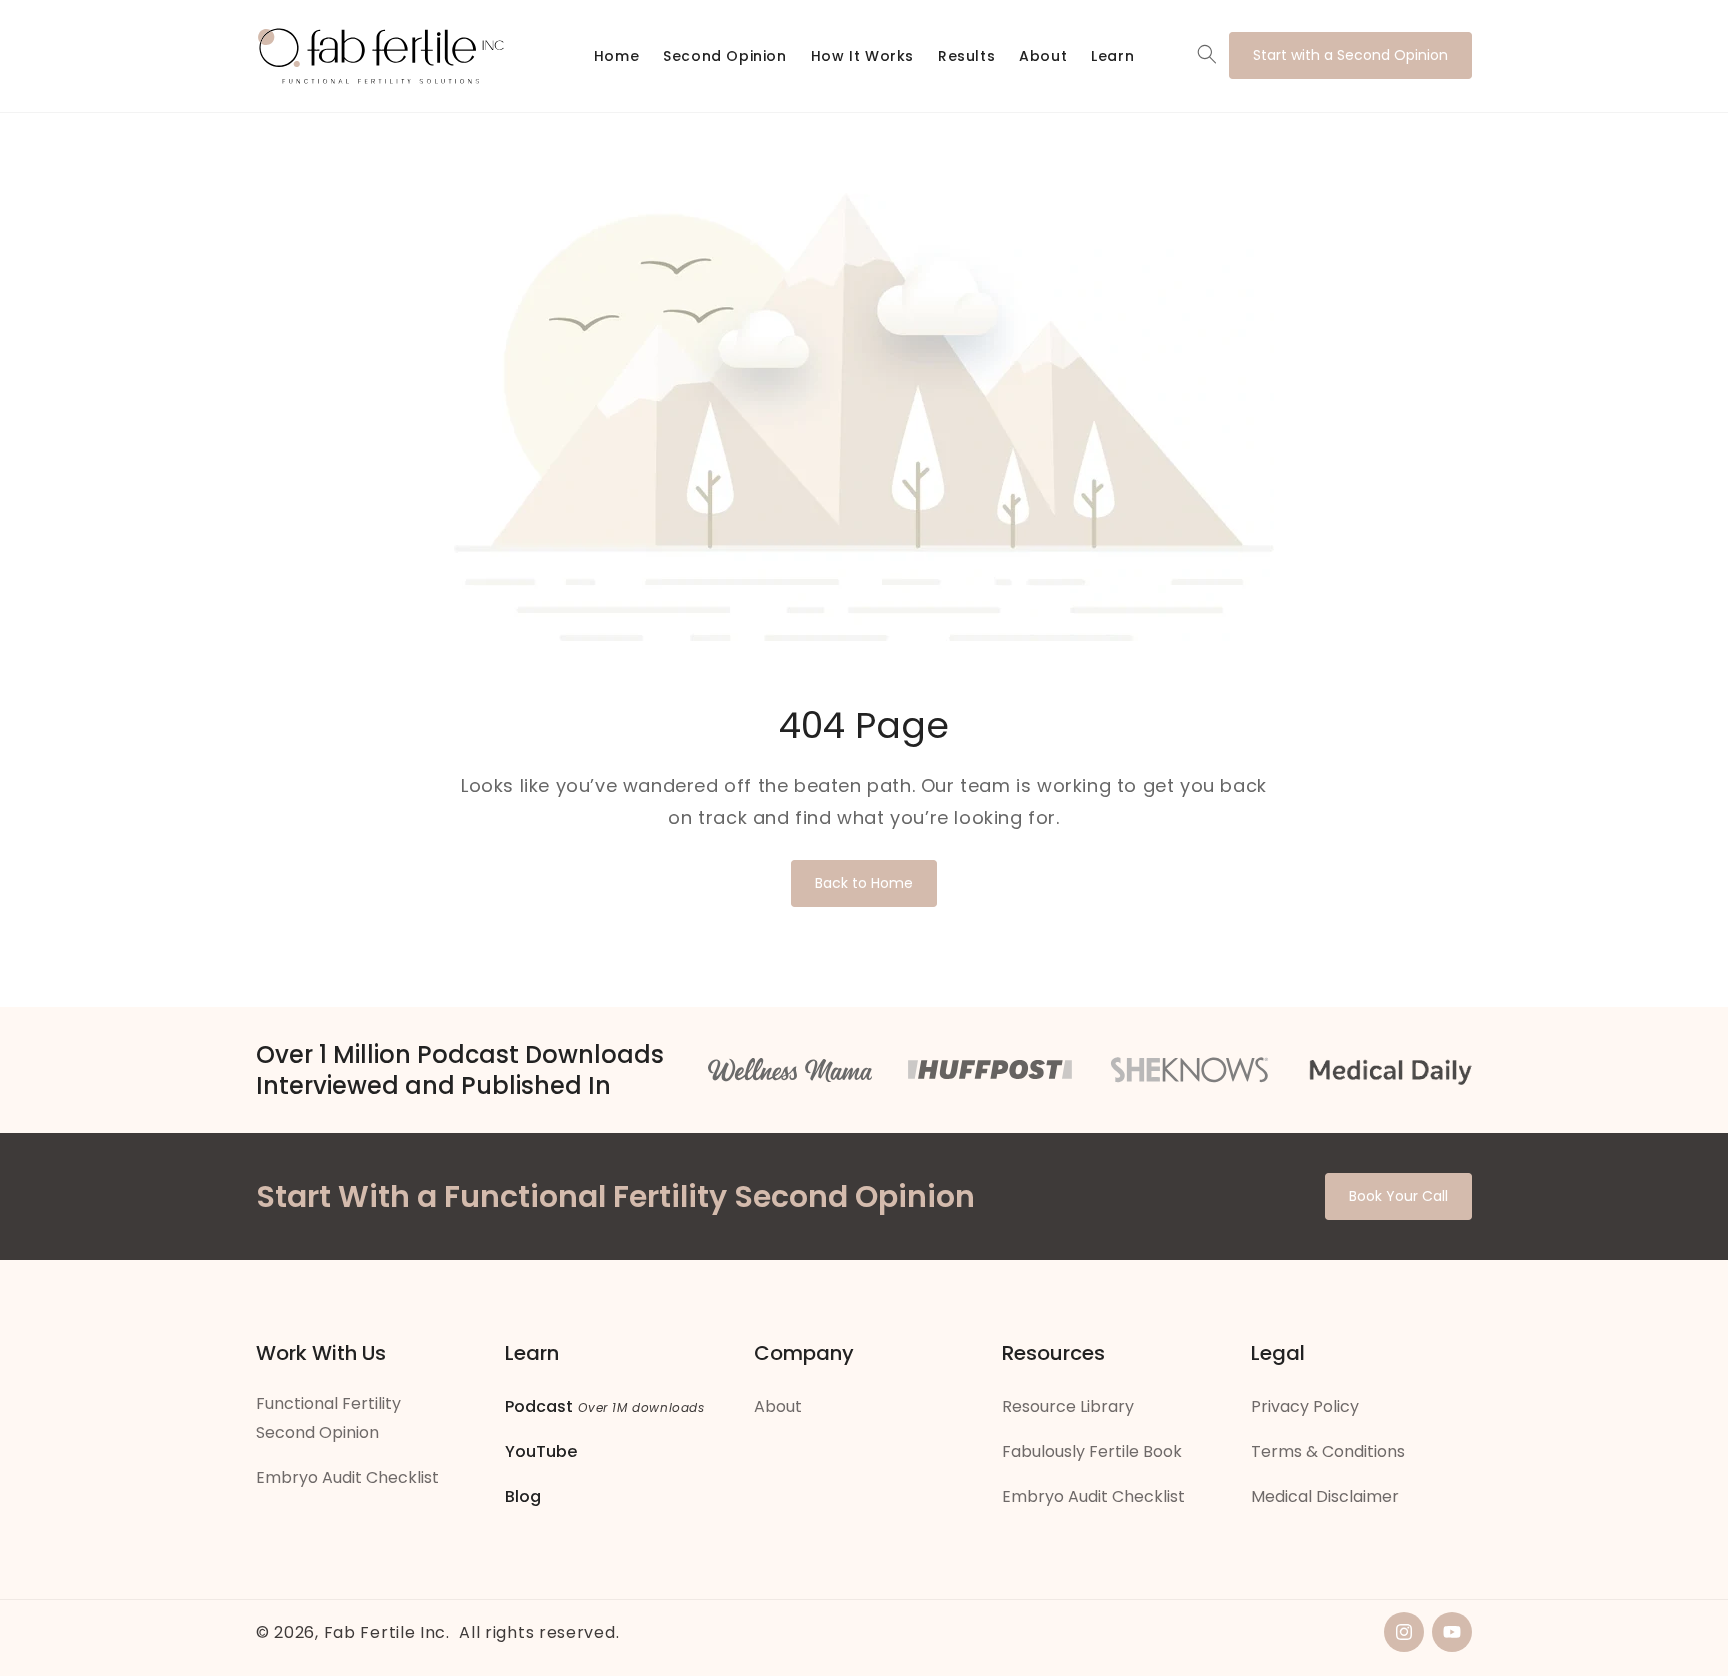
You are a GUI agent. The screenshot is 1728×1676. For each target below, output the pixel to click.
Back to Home (864, 883)
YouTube (541, 1451)
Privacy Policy (1305, 1406)
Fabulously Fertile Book (1092, 1451)
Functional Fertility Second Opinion (328, 1418)
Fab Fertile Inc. (387, 1632)
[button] (1207, 54)
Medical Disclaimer (1325, 1496)
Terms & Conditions (1328, 1451)
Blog (523, 1496)
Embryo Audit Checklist (347, 1477)
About (778, 1406)
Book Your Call (1398, 1196)
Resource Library (1068, 1406)
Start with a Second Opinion (1350, 55)
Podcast (539, 1406)
